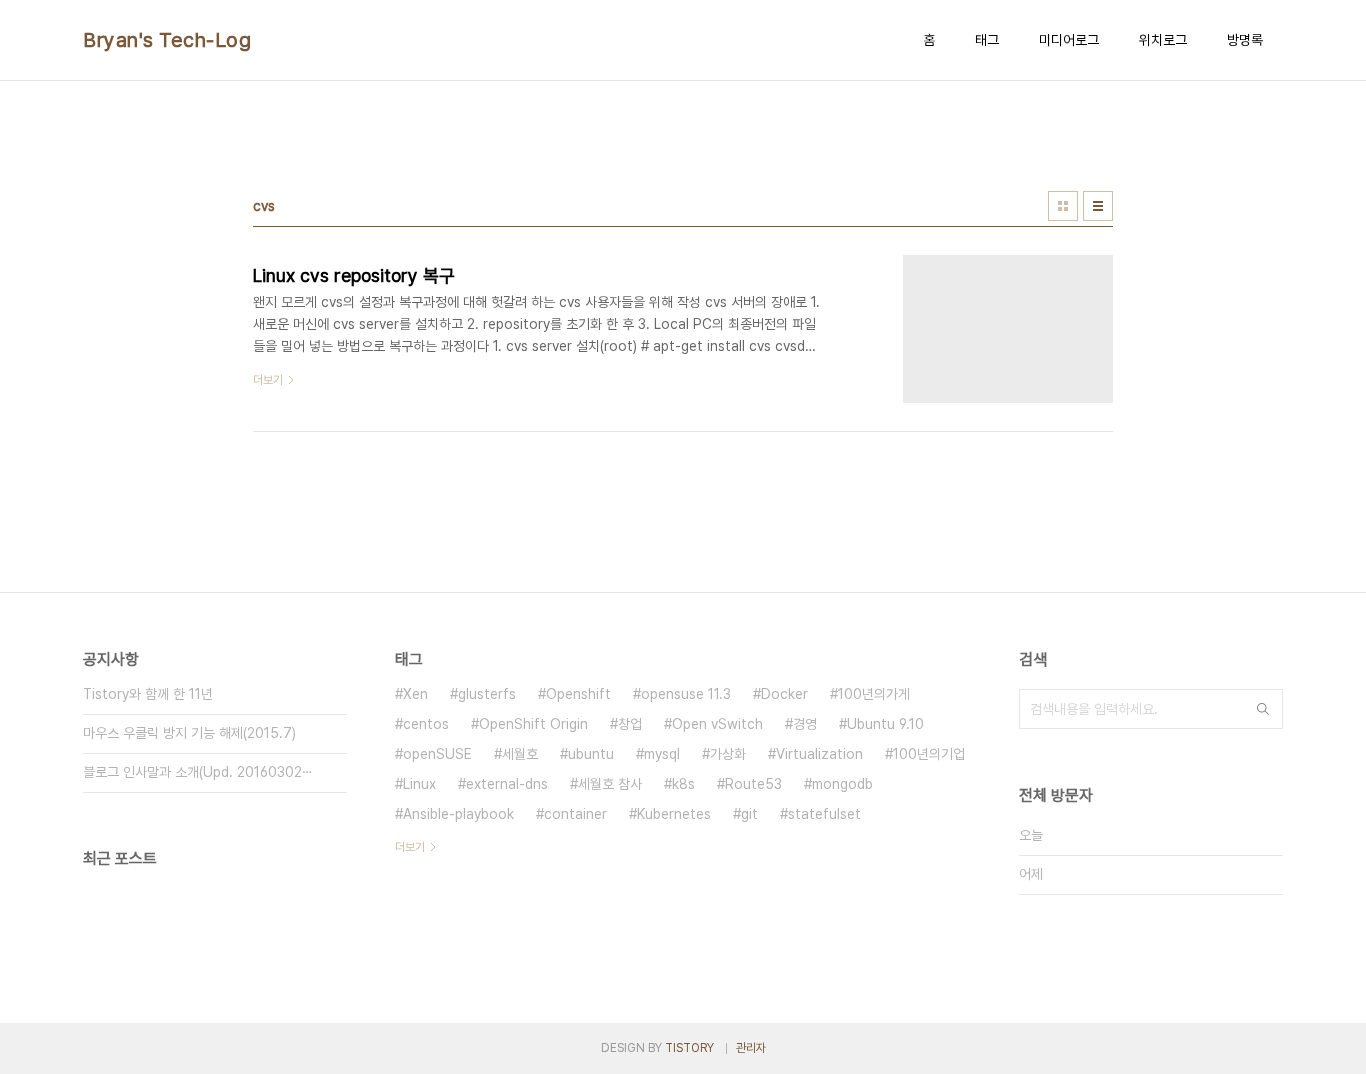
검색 (1263, 709)
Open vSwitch (717, 724)
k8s (683, 784)
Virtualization (819, 754)
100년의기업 (929, 754)
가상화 (728, 754)
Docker (784, 694)
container (575, 814)
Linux (419, 784)
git (749, 814)
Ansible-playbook (458, 814)
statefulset (824, 814)
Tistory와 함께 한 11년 (148, 694)
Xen (415, 694)
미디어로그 (1069, 40)
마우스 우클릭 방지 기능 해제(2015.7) (189, 733)
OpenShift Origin (533, 724)
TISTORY (689, 1048)
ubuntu (591, 754)
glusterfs (487, 694)
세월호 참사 (610, 784)
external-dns (507, 784)
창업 (630, 724)
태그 (987, 40)
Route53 (753, 784)
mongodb (842, 784)
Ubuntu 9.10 (885, 724)
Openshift (578, 694)
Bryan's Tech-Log (167, 40)
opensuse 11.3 (686, 694)
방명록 (1245, 40)
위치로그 (1163, 40)
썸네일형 (1063, 206)
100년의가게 (874, 694)
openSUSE (437, 754)
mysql (662, 754)
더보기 (410, 847)
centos (426, 724)
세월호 (520, 754)
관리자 (751, 1048)
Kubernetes (674, 814)
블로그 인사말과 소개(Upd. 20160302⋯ (198, 772)
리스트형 (1098, 206)
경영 (805, 724)
